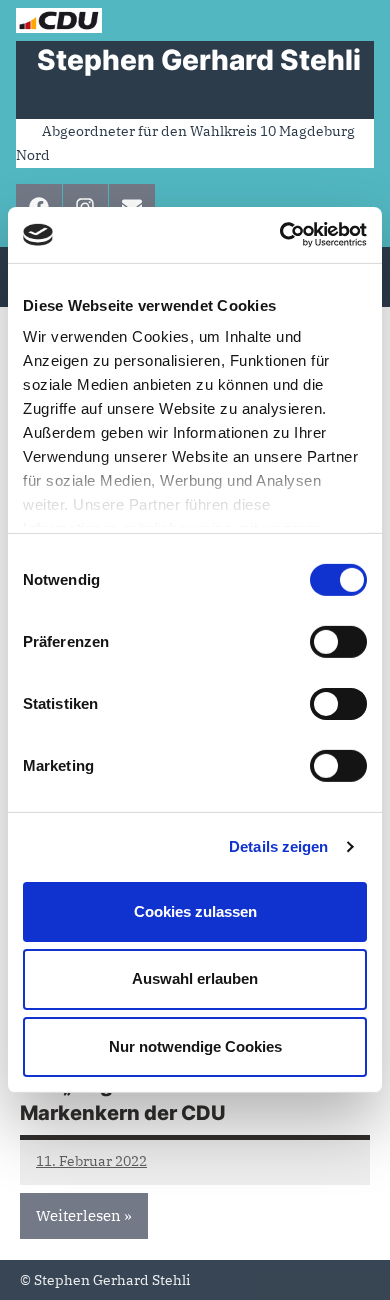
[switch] (338, 641)
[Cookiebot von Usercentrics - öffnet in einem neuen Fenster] (280, 235)
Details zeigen (278, 846)
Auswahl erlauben (195, 978)
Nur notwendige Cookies (195, 1046)
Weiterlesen (78, 1215)
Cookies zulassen (195, 910)
